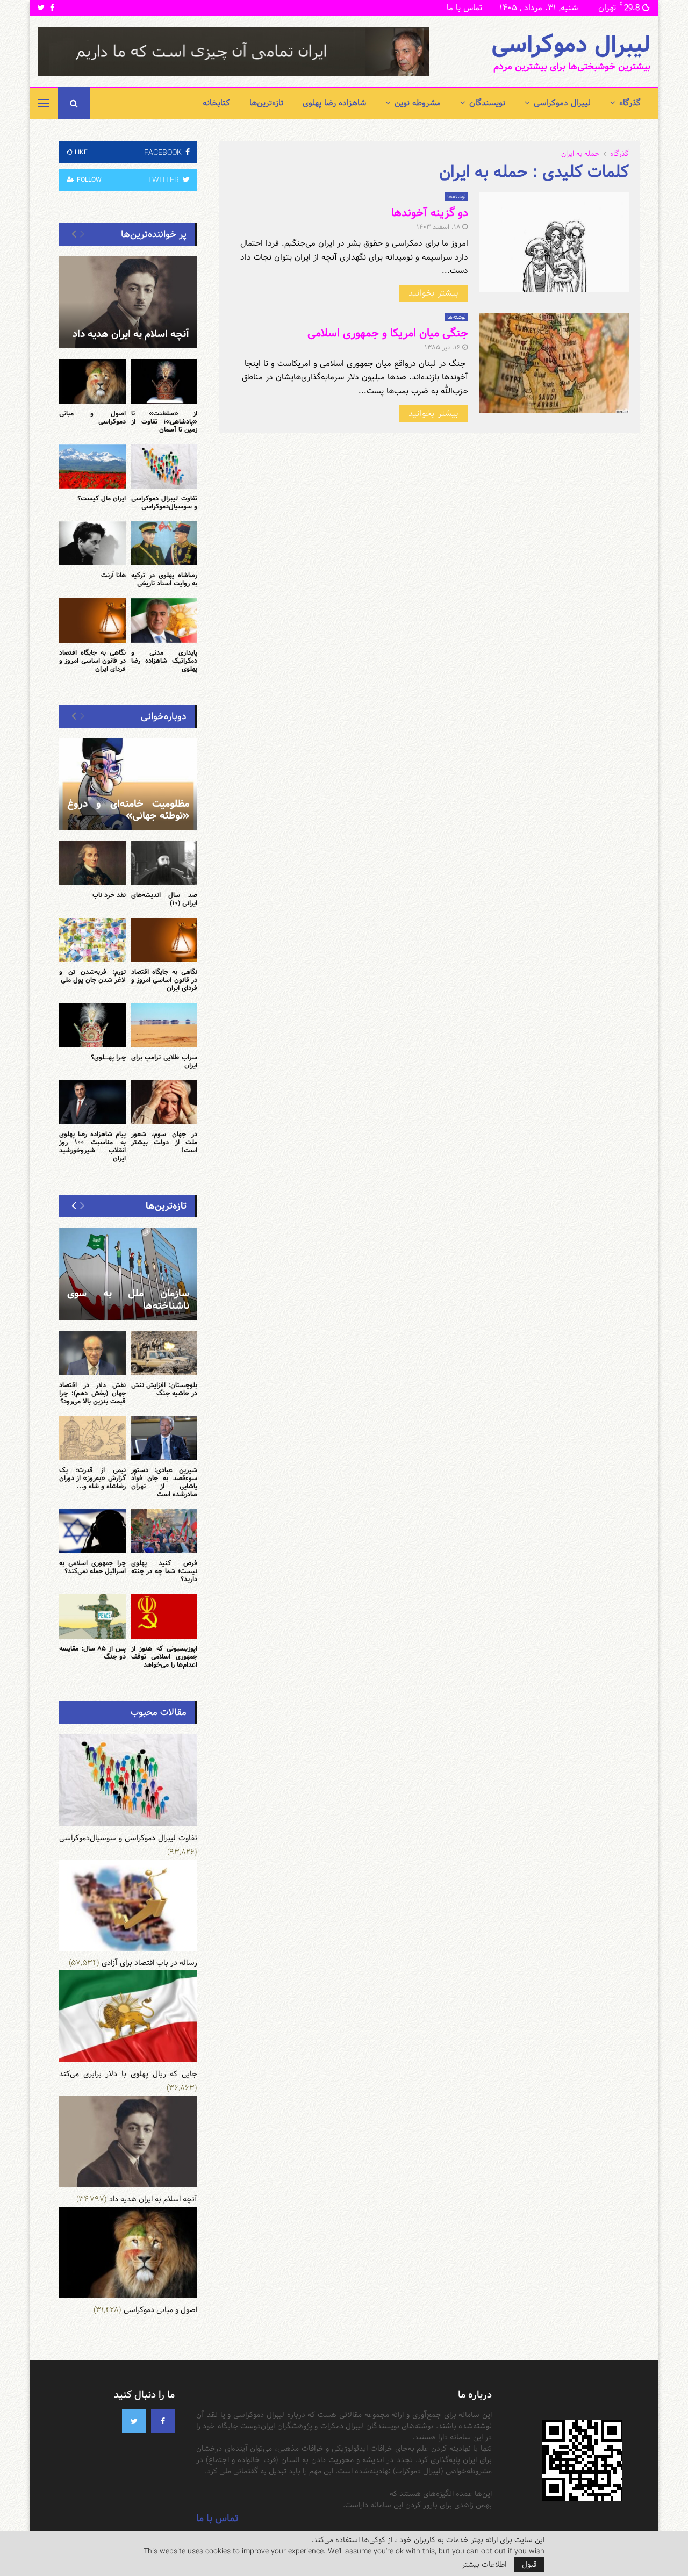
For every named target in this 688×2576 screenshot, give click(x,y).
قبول (529, 2565)
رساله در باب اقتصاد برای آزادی (149, 1963)
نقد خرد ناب (109, 895)
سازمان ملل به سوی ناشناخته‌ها (128, 1300)
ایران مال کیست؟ (102, 498)
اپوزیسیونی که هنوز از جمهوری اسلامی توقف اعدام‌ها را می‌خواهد (164, 1656)
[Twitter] (134, 2421)
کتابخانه (216, 103)
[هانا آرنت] (92, 543)
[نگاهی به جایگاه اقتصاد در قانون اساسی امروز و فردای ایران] (92, 620)
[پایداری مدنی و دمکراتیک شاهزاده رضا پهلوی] (164, 620)
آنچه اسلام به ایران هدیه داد (131, 334)
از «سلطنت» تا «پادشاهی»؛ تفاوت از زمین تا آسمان (164, 421)
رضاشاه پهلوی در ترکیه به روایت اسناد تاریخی (164, 579)
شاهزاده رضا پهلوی (334, 103)
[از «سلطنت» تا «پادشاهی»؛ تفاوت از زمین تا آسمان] (164, 381)
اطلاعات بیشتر (484, 2565)
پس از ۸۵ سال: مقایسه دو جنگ (92, 1652)
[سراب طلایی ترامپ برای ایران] (164, 1025)
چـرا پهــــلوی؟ (108, 1057)
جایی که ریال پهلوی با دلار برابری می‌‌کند (128, 2074)
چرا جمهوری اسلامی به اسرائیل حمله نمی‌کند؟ (92, 1567)
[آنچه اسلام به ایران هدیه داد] (128, 302)
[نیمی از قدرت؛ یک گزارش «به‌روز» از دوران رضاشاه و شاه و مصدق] (92, 1438)
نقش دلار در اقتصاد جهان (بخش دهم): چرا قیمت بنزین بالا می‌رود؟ (92, 1393)
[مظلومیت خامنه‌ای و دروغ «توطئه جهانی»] (128, 784)
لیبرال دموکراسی (571, 45)
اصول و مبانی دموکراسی (92, 417)
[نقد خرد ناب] (92, 863)
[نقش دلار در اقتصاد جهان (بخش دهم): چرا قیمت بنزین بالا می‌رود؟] (92, 1353)
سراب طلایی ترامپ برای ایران (164, 1061)
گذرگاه (630, 103)
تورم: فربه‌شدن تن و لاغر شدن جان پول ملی (92, 976)
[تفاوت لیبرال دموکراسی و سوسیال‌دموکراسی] (164, 467)
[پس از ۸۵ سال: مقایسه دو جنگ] (92, 1616)
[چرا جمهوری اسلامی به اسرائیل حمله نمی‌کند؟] (92, 1531)
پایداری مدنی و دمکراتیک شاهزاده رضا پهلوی (164, 661)
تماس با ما (464, 8)
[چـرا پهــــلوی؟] (92, 1025)
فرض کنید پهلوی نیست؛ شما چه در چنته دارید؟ (164, 1571)
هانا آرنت (113, 575)
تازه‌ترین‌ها (266, 103)
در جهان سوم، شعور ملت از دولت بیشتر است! (164, 1142)
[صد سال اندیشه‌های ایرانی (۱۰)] (164, 863)
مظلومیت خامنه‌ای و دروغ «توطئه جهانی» (128, 810)
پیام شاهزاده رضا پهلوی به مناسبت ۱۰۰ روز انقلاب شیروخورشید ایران (92, 1146)
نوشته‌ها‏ (456, 197)
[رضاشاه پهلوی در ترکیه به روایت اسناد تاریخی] (164, 543)
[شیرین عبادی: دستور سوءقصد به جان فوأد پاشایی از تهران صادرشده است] (164, 1438)
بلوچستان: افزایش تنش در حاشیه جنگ (164, 1389)
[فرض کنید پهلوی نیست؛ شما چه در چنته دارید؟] (164, 1531)
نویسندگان (487, 103)
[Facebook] (163, 2421)
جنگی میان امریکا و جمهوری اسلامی (388, 333)
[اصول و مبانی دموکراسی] (92, 381)
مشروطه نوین (418, 103)
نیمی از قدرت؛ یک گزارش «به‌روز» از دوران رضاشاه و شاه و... (92, 1478)
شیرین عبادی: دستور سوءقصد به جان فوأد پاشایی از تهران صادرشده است (164, 1482)
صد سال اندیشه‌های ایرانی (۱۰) (164, 899)
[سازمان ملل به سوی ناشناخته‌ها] (128, 1274)
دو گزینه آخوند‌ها (430, 213)
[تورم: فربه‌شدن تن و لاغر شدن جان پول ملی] (92, 940)
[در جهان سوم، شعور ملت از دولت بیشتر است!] (164, 1102)
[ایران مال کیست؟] (92, 467)
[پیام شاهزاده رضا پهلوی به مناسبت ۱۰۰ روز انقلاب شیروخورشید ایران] (92, 1102)
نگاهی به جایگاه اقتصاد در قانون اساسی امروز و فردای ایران (92, 661)
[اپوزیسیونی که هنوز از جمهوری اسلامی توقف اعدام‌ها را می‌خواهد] (164, 1616)
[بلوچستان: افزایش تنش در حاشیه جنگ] (164, 1353)
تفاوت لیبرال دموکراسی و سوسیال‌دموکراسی (164, 502)
